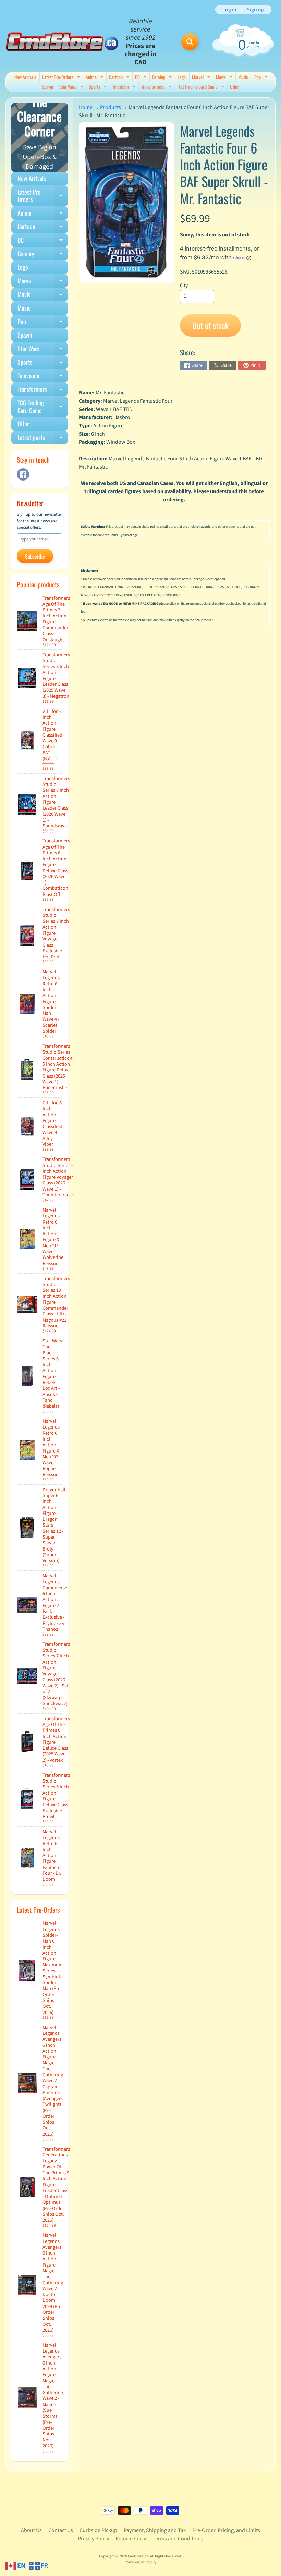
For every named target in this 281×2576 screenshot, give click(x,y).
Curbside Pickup (98, 2530)
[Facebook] (23, 474)
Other (235, 87)
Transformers (157, 87)
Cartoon (120, 78)
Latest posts (43, 439)
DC (142, 78)
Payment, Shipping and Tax (155, 2530)
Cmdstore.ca (138, 2556)
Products (111, 107)
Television (125, 87)
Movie (225, 78)
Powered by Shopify (140, 2562)
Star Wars (72, 87)
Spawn (47, 87)
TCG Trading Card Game (201, 87)
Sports (99, 87)
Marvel (202, 78)
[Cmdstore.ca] (62, 42)
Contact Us (61, 2530)
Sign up (255, 10)
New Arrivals (25, 77)
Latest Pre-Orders (62, 78)
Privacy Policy (93, 2539)
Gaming (163, 78)
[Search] (190, 42)
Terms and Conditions (178, 2539)
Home (86, 107)
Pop (262, 78)
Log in (229, 10)
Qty (184, 285)
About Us (31, 2530)
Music (243, 77)
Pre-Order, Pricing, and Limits (226, 2530)
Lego (182, 77)
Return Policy (131, 2539)
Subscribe (35, 556)
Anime (95, 78)
